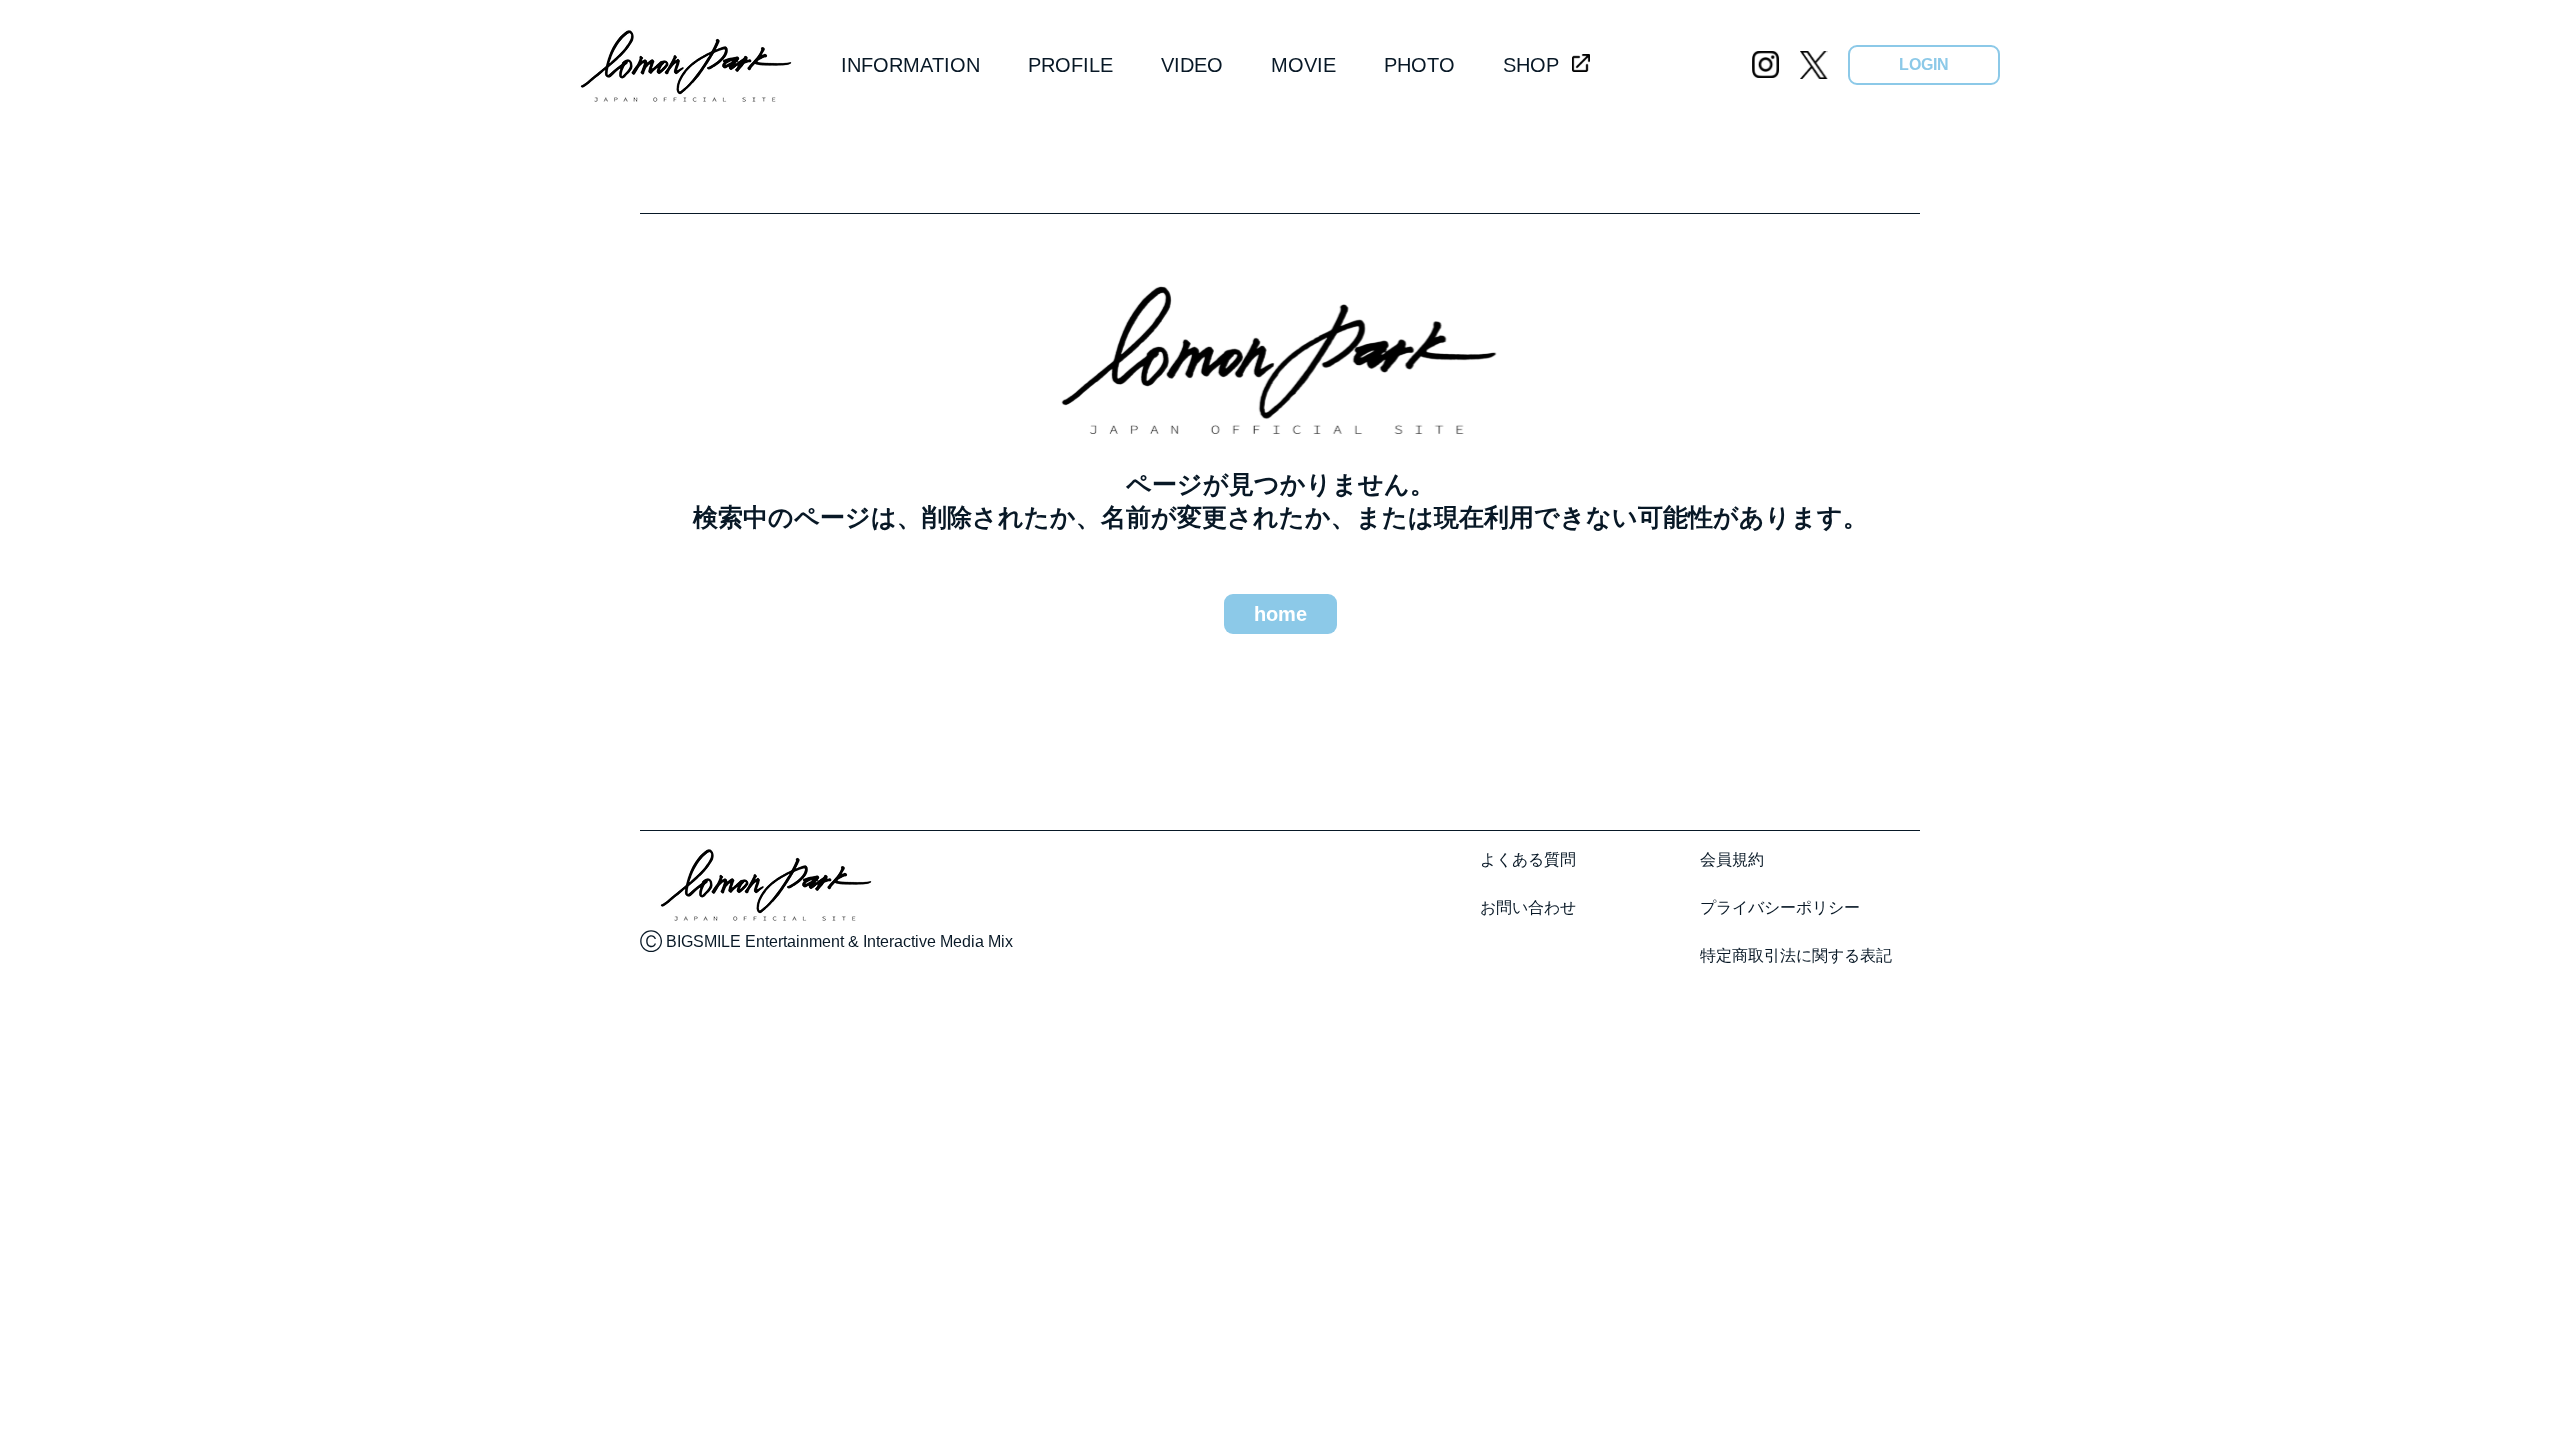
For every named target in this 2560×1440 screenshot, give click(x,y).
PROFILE (1070, 65)
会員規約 (1732, 859)
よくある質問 (1528, 859)
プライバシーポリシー (1780, 907)
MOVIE (1303, 65)
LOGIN (1924, 64)
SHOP (1531, 65)
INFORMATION (910, 65)
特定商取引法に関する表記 (1796, 955)
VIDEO (1192, 65)
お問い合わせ (1528, 907)
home (1280, 614)
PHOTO (1419, 65)
